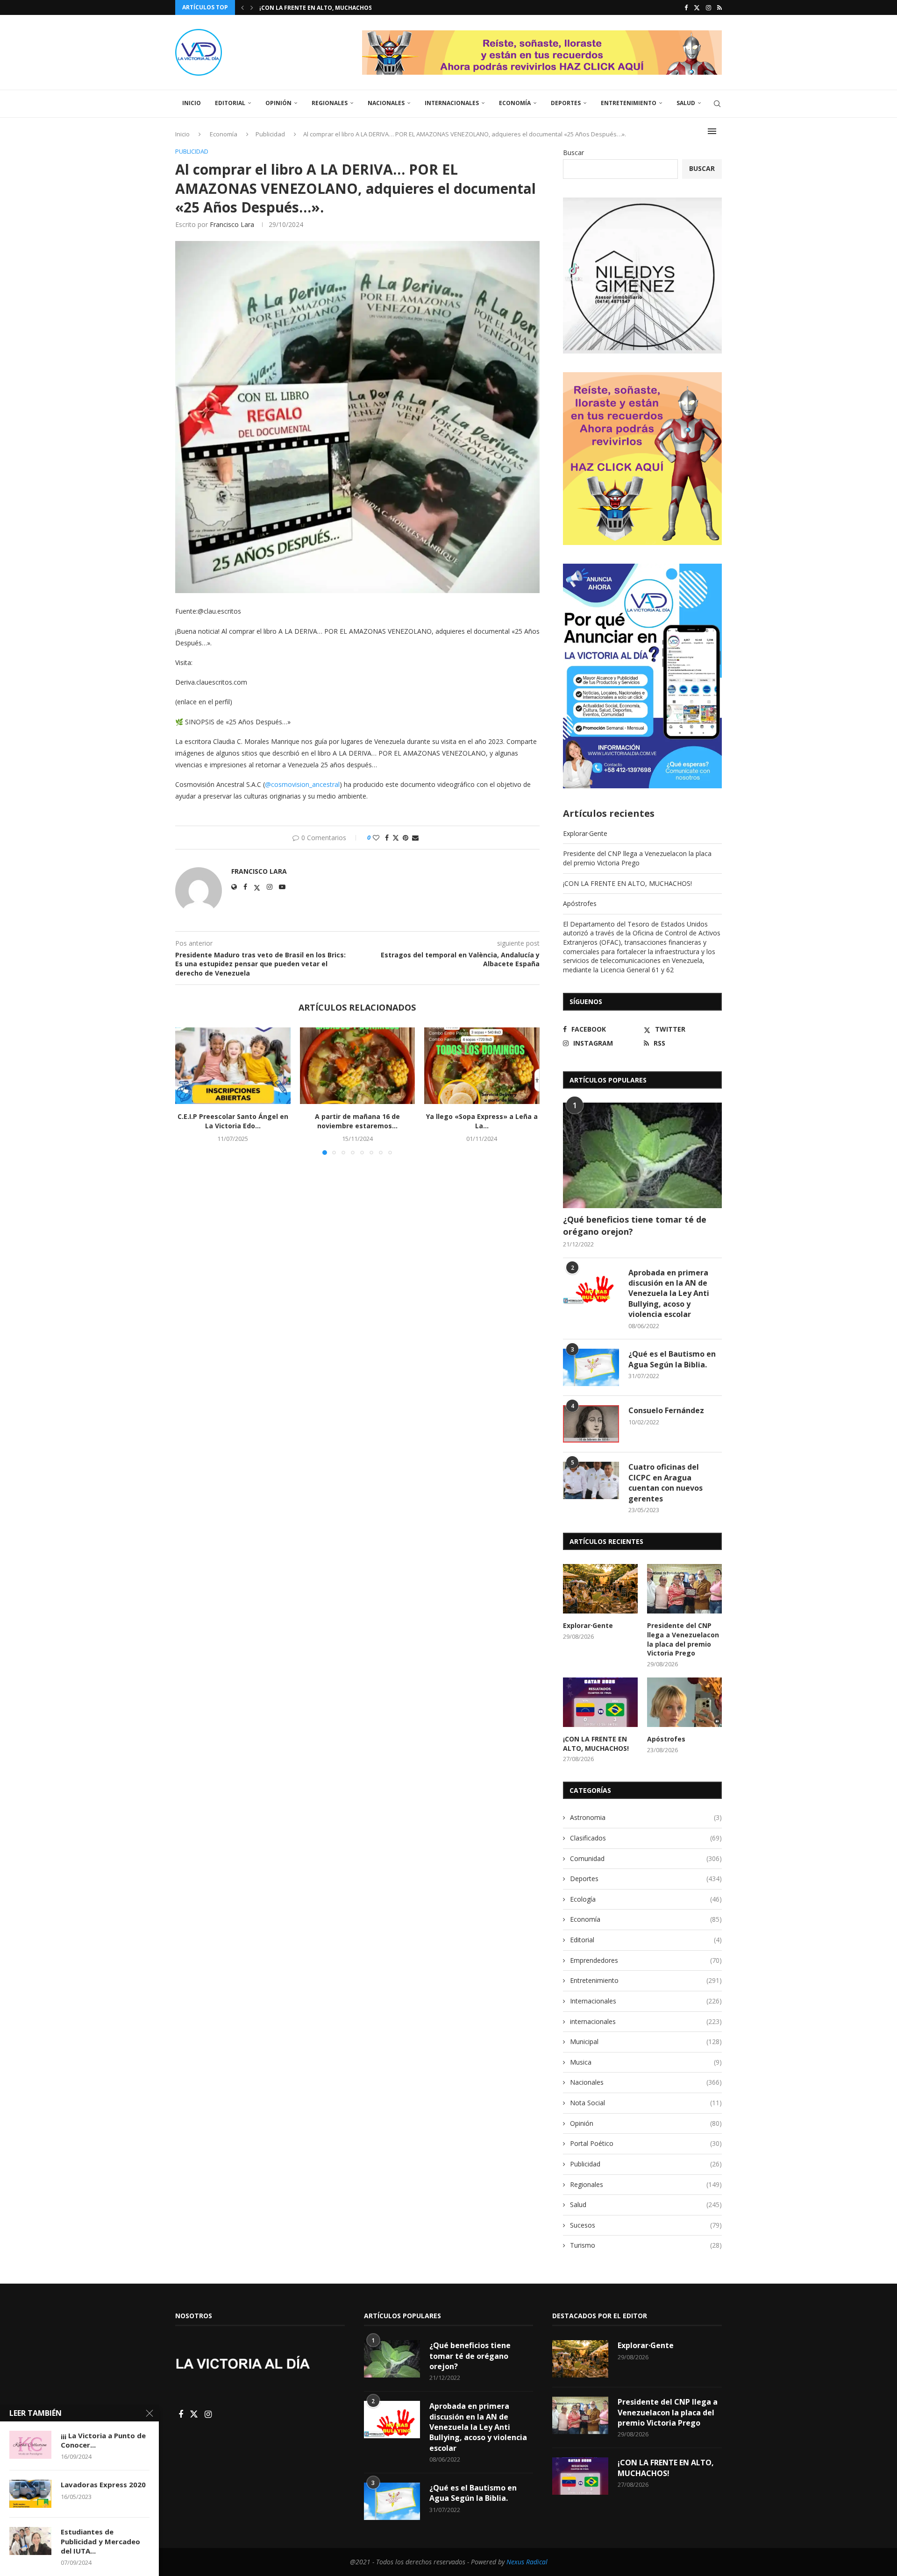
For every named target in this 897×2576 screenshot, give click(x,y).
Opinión (278, 103)
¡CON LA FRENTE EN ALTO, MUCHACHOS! (627, 883)
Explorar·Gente (585, 833)
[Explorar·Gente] (600, 1589)
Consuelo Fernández (666, 1410)
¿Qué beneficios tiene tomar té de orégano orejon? (635, 1225)
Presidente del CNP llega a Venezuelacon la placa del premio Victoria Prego (637, 858)
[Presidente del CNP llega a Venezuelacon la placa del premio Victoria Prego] (684, 1589)
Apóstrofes (278, 8)
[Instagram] (708, 7)
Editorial (230, 103)
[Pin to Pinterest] (406, 838)
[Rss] (719, 7)
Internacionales (452, 103)
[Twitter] (697, 7)
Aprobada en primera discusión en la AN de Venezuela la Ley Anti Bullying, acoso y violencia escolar (669, 1294)
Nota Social (646, 2103)
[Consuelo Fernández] (591, 1424)
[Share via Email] (415, 838)
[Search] (717, 104)
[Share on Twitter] (396, 838)
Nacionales (386, 103)
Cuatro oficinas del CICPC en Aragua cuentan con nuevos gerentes (666, 1483)
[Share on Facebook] (387, 838)
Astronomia (646, 1817)
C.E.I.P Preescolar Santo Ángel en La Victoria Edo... (233, 1121)
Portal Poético (646, 2143)
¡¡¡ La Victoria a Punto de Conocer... (103, 2440)
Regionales (330, 103)
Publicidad (646, 2164)
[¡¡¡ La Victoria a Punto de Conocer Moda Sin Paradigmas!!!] (30, 2445)
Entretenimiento (629, 103)
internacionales (646, 2021)
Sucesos (646, 2225)
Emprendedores (646, 1960)
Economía (515, 103)
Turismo (646, 2245)
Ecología (646, 1899)
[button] (242, 7)
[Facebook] (686, 7)
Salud (686, 103)
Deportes (566, 103)
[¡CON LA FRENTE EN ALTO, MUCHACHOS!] (600, 1702)
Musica (646, 2062)
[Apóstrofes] (684, 1702)
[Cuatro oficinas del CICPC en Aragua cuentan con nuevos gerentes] (591, 1480)
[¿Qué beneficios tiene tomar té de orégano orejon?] (642, 1156)
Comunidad (646, 1858)
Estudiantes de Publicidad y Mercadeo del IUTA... (100, 2541)
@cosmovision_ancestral (302, 784)
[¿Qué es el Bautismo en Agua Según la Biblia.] (591, 1367)
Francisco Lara (232, 224)
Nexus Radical (527, 2562)
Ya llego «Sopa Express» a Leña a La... (482, 1121)
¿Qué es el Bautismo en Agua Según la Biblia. (672, 1359)
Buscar (573, 152)
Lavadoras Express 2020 (103, 2484)
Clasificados (646, 1838)
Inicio (192, 103)
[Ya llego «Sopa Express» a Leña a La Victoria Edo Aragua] (482, 1066)
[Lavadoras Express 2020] (30, 2494)
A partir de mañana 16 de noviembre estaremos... (357, 1121)
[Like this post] (376, 838)
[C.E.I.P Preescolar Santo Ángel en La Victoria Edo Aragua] (233, 1066)
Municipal (646, 2042)
